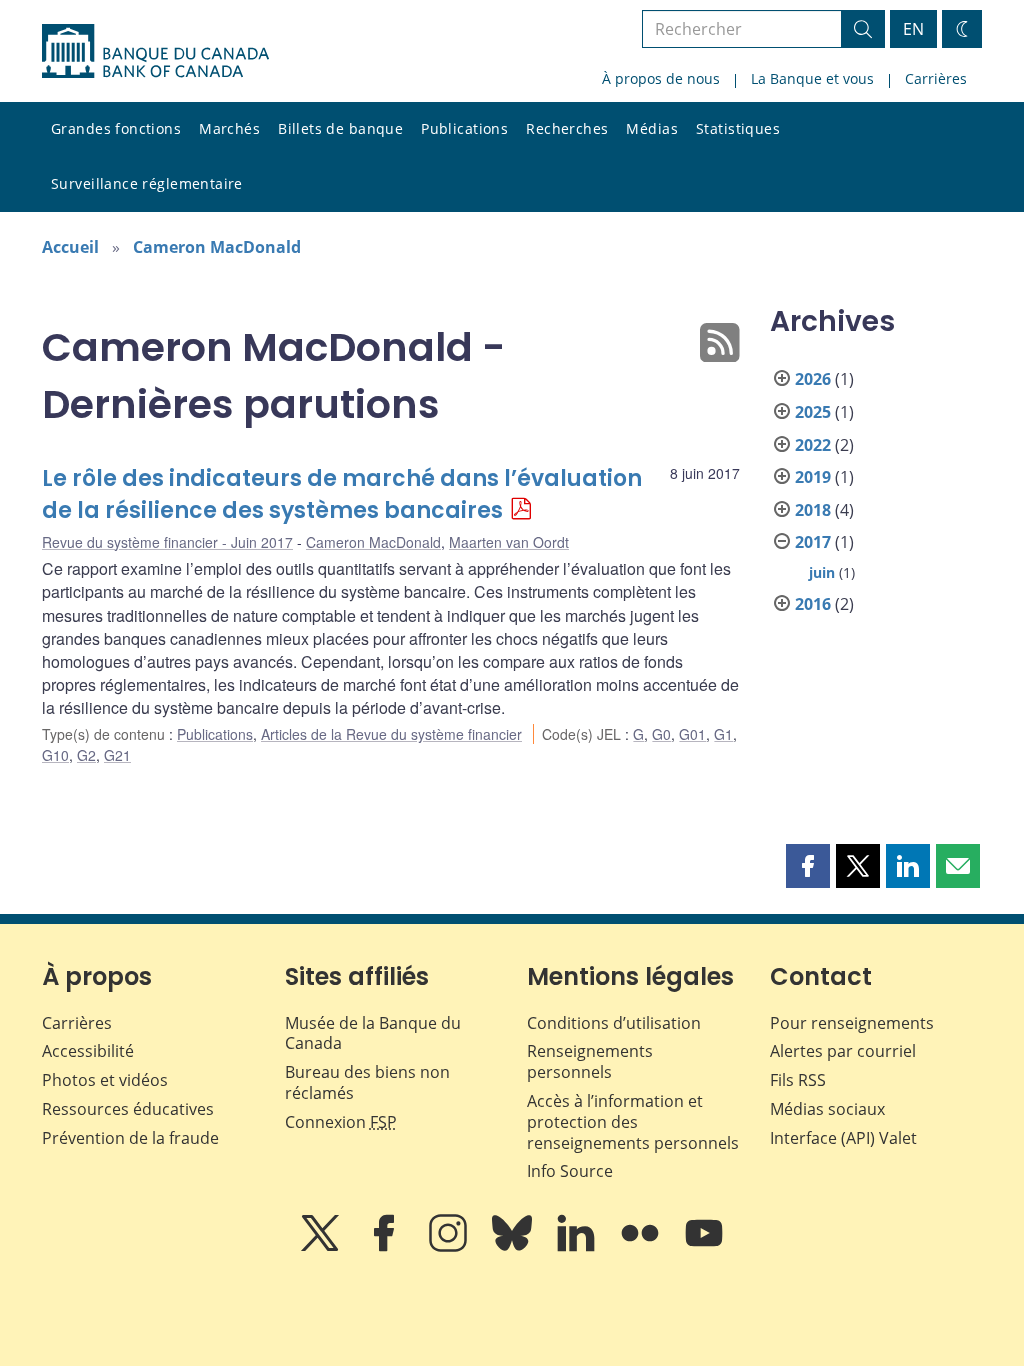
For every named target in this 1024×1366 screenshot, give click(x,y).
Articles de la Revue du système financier (391, 734)
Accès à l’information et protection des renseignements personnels (633, 1122)
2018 (813, 510)
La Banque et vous (812, 78)
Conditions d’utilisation (614, 1023)
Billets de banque (340, 128)
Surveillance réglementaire (147, 183)
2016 (813, 604)
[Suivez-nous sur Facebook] (386, 1247)
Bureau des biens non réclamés (367, 1082)
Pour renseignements (852, 1023)
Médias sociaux (827, 1109)
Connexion (341, 1122)
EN (913, 29)
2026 (813, 379)
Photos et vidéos (105, 1080)
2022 (813, 445)
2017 (813, 542)
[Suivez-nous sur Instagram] (450, 1247)
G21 (117, 755)
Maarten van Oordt (509, 542)
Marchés (229, 128)
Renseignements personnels (590, 1061)
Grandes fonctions (116, 128)
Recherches (567, 128)
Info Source (570, 1171)
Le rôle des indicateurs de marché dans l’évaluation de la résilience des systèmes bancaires (342, 494)
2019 (813, 477)
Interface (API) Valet (843, 1138)
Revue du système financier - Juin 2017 (167, 542)
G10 (55, 755)
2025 (813, 412)
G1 (723, 734)
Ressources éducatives (128, 1109)
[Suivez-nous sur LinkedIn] (578, 1247)
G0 (661, 734)
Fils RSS (798, 1080)
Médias (652, 128)
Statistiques (738, 128)
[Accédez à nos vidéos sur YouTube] (704, 1247)
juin (822, 572)
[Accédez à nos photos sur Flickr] (642, 1247)
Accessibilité (88, 1051)
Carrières (936, 78)
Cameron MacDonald (217, 247)
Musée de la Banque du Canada (373, 1033)
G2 (86, 755)
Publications (464, 128)
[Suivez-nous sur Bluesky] (514, 1247)
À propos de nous (661, 78)
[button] (808, 866)
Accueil (70, 247)
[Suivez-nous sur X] (322, 1247)
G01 (692, 734)
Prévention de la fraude (130, 1138)
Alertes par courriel (843, 1051)
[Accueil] (155, 51)
